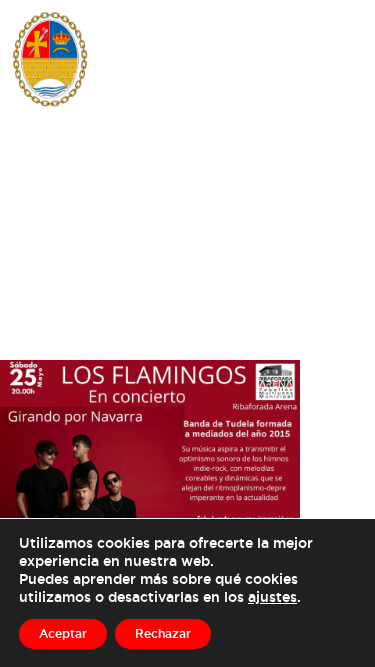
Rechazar (163, 633)
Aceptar (63, 633)
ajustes (272, 596)
